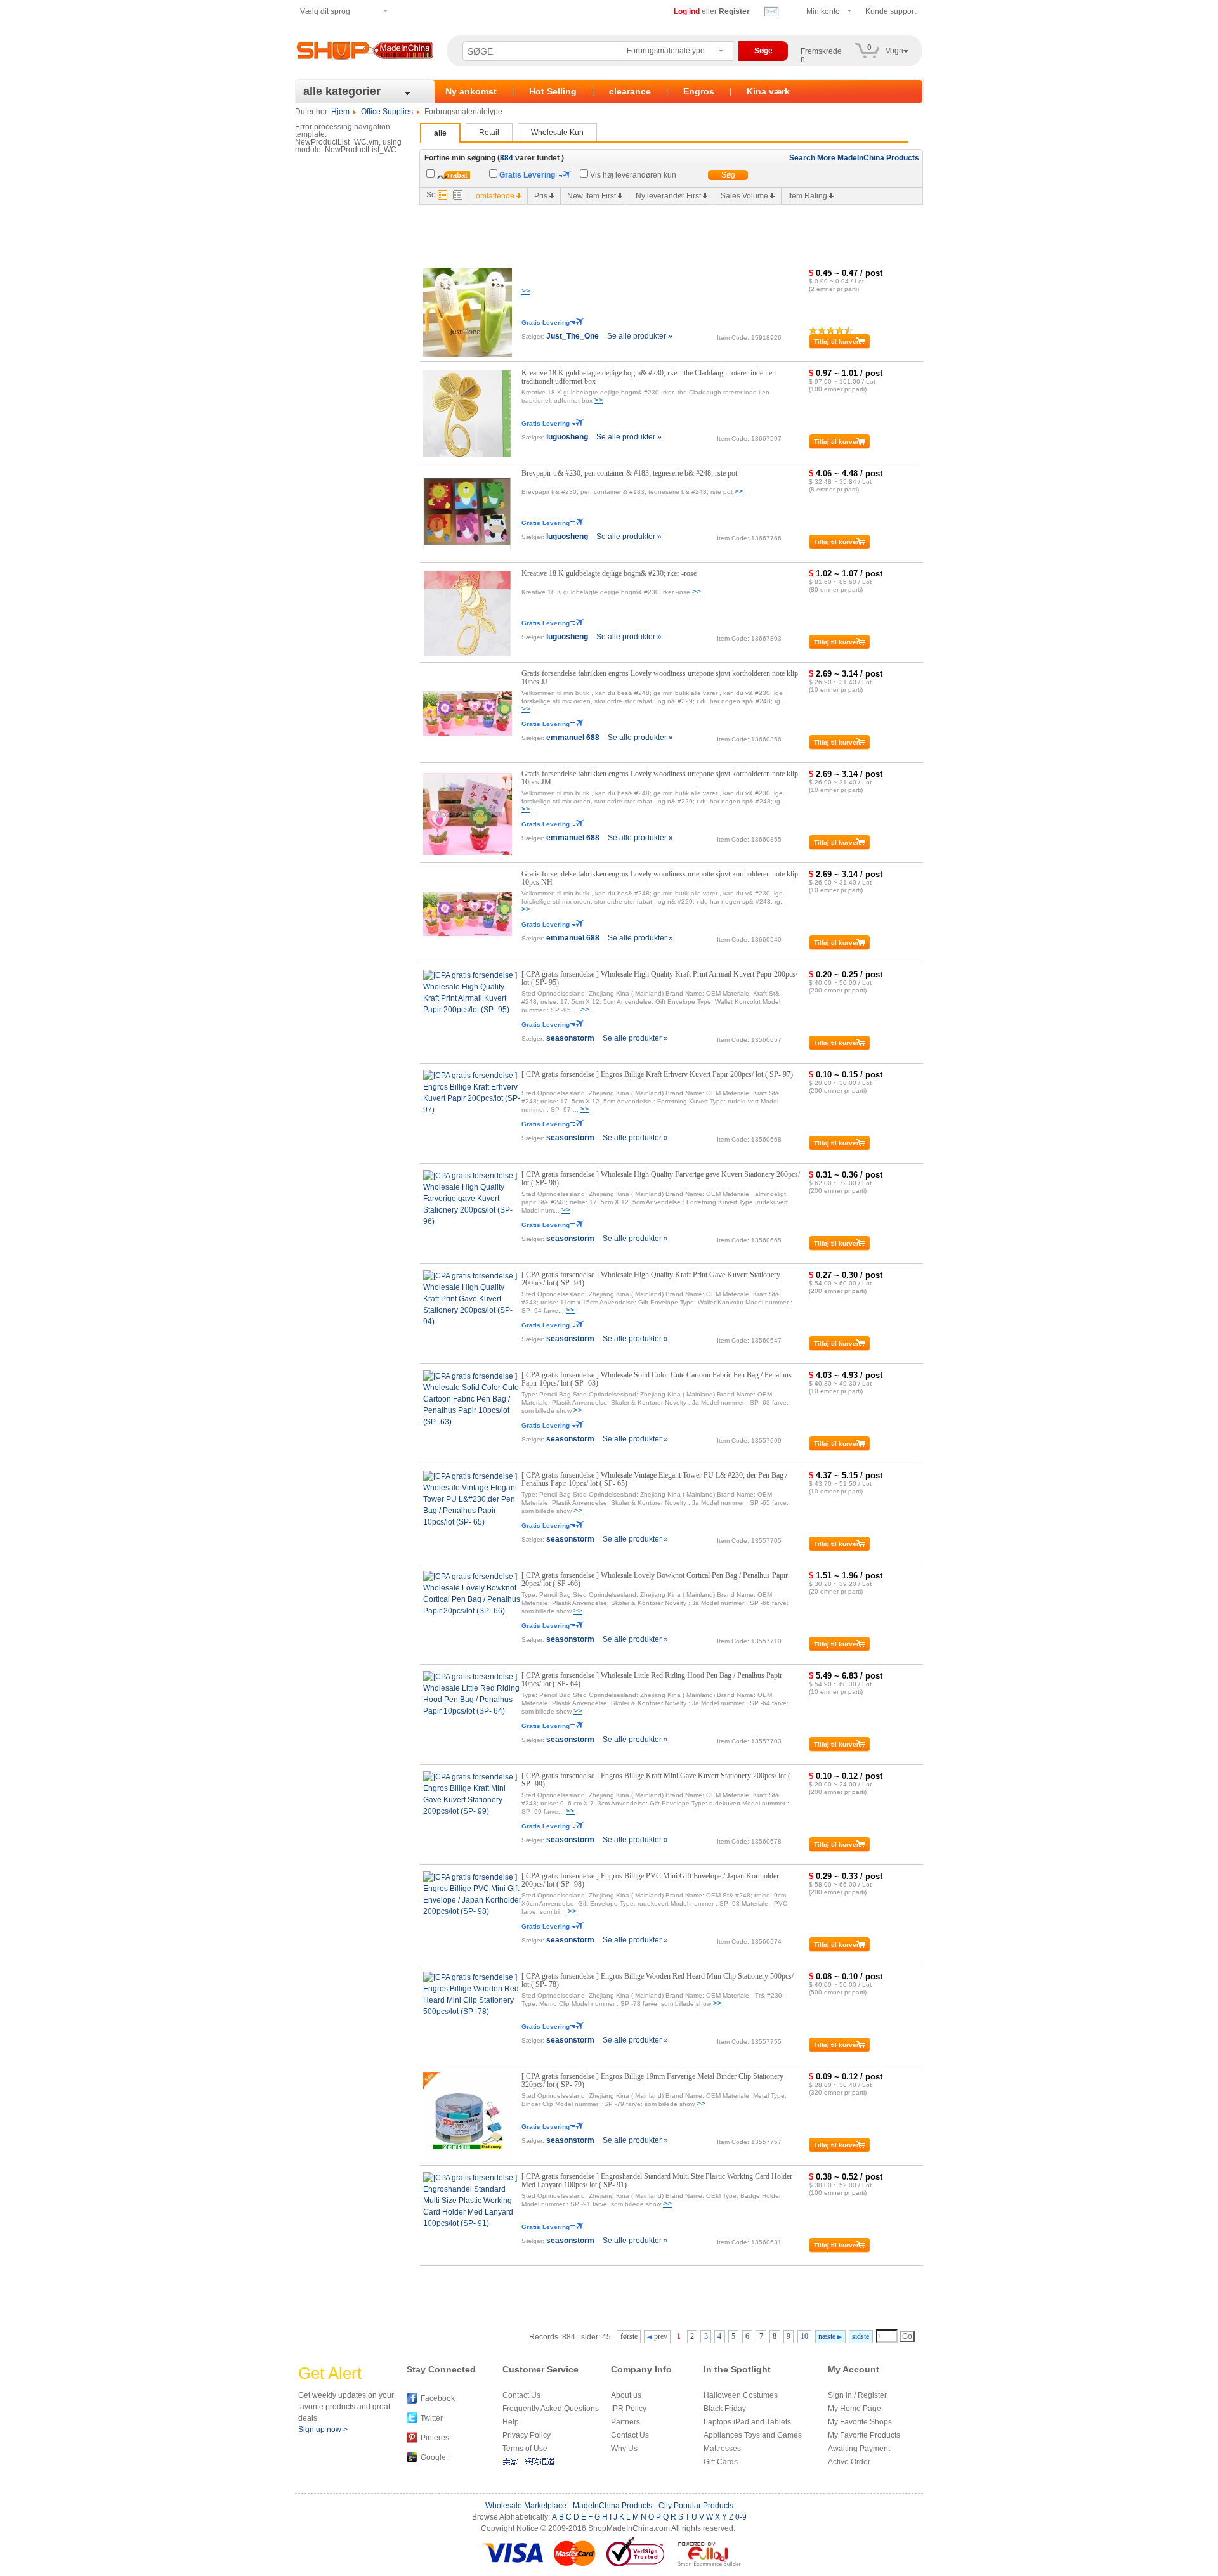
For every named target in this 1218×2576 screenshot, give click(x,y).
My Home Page (855, 2409)
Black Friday (725, 2409)
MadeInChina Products (612, 2506)
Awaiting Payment (859, 2449)
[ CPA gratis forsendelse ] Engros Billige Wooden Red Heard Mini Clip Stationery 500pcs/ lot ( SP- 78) (658, 1980)
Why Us (624, 2449)
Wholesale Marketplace (526, 2506)
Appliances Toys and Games (753, 2435)
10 (804, 2336)
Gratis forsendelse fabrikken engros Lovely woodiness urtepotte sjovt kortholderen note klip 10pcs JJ (660, 678)
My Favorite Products (864, 2435)
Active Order (849, 2462)
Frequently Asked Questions (551, 2409)
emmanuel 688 (573, 738)
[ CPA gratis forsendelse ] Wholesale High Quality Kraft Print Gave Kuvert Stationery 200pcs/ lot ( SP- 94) (651, 1279)
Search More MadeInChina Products (854, 158)
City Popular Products (696, 2506)
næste (828, 2336)
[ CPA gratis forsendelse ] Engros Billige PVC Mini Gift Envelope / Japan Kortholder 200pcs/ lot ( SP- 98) (650, 1880)
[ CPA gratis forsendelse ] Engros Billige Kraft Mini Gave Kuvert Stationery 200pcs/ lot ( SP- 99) (656, 1780)
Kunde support (891, 11)
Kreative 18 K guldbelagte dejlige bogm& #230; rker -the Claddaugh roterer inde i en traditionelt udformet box (649, 377)
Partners (625, 2422)
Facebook (438, 2398)
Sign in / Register (857, 2395)
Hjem (340, 112)
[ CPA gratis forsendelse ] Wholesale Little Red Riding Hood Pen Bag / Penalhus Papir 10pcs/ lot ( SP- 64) (652, 1680)
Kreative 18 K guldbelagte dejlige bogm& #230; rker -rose (609, 573)
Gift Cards (721, 2462)
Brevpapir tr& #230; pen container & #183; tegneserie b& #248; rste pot (629, 473)
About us (626, 2395)
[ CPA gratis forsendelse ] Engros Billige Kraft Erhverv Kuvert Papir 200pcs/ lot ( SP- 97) (657, 1074)
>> (526, 291)
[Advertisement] (651, 233)
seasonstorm (570, 1038)
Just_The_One (573, 336)
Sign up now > (323, 2430)
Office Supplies (387, 112)
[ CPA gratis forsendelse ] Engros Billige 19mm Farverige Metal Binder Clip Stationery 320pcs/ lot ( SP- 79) (652, 2080)
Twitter (432, 2418)
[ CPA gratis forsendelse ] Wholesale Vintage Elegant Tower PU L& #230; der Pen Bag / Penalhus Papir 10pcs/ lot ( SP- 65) (654, 1479)
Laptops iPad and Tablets (747, 2422)
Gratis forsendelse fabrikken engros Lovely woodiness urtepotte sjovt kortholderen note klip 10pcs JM (660, 778)
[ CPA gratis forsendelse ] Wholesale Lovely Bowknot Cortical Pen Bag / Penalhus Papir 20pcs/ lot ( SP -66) (655, 1579)
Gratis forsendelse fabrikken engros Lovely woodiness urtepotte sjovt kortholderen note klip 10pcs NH (660, 878)
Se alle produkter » (640, 336)
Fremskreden (821, 55)
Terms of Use (525, 2449)
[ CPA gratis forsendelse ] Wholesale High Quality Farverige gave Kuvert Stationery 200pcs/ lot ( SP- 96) (661, 1179)
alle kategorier (342, 91)
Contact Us (521, 2395)
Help (511, 2422)
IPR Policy (629, 2409)
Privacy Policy (527, 2435)
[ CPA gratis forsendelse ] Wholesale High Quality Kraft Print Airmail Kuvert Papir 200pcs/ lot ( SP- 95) (659, 978)
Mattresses (722, 2449)
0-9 (741, 2517)
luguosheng (567, 437)
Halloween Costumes (741, 2395)
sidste (861, 2336)
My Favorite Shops (860, 2422)
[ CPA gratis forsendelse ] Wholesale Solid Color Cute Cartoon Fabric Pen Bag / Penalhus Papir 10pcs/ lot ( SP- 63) (657, 1379)
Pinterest (436, 2438)
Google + (436, 2457)
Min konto (823, 11)
